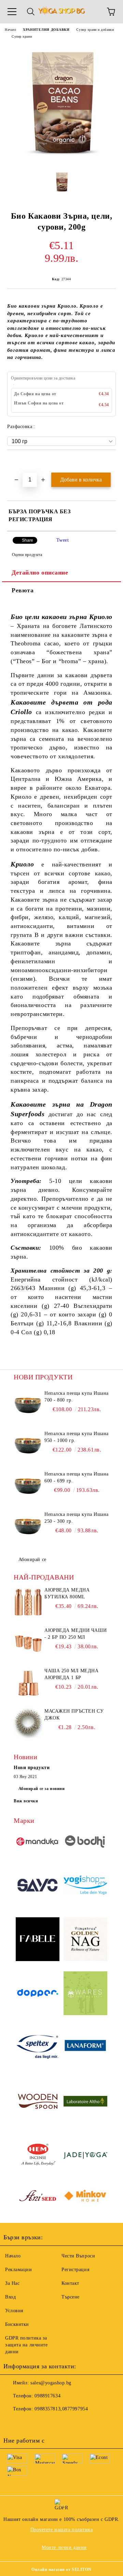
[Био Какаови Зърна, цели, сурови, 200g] (61, 160)
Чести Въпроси (78, 2256)
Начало (10, 30)
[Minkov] (85, 2197)
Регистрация (75, 2270)
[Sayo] (38, 1886)
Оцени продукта (27, 555)
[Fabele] (38, 1940)
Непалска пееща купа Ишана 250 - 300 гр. (77, 1518)
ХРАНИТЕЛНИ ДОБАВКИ (46, 30)
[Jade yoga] (85, 2156)
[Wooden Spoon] (38, 2102)
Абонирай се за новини (42, 1789)
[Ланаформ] (85, 2048)
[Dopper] (38, 1994)
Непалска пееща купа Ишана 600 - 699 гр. (77, 1477)
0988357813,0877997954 (61, 2409)
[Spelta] (38, 2048)
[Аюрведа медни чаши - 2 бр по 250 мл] (28, 1643)
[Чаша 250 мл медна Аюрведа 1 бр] (28, 1683)
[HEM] (38, 2156)
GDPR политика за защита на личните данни (26, 2345)
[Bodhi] (85, 1843)
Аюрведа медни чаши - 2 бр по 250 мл (76, 1634)
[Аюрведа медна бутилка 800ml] (28, 1602)
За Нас (12, 2283)
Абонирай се (32, 1560)
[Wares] (85, 1994)
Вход (10, 2297)
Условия (14, 2311)
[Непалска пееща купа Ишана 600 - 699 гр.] (28, 1486)
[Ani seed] (38, 2197)
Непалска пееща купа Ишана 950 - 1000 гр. (77, 1437)
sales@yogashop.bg (51, 2383)
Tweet (63, 540)
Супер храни (22, 36)
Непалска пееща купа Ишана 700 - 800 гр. (77, 1397)
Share (28, 540)
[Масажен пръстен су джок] (28, 1723)
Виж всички (26, 1801)
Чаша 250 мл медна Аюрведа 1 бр (72, 1674)
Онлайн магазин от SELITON (61, 2569)
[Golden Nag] (85, 1940)
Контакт (70, 2283)
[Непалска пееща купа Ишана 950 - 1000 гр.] (28, 1446)
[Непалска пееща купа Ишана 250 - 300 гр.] (28, 1527)
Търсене (71, 2297)
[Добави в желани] (111, 462)
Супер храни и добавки (95, 30)
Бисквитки (17, 2324)
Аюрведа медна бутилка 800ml (67, 1593)
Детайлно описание (40, 572)
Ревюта (23, 590)
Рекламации (19, 2270)
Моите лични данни (64, 2547)
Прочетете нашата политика (62, 2530)
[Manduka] (38, 1843)
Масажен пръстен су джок (74, 1715)
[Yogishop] (85, 1886)
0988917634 (47, 2396)
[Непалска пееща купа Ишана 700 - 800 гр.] (28, 1405)
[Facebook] (12, 2423)
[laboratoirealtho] (85, 2102)
